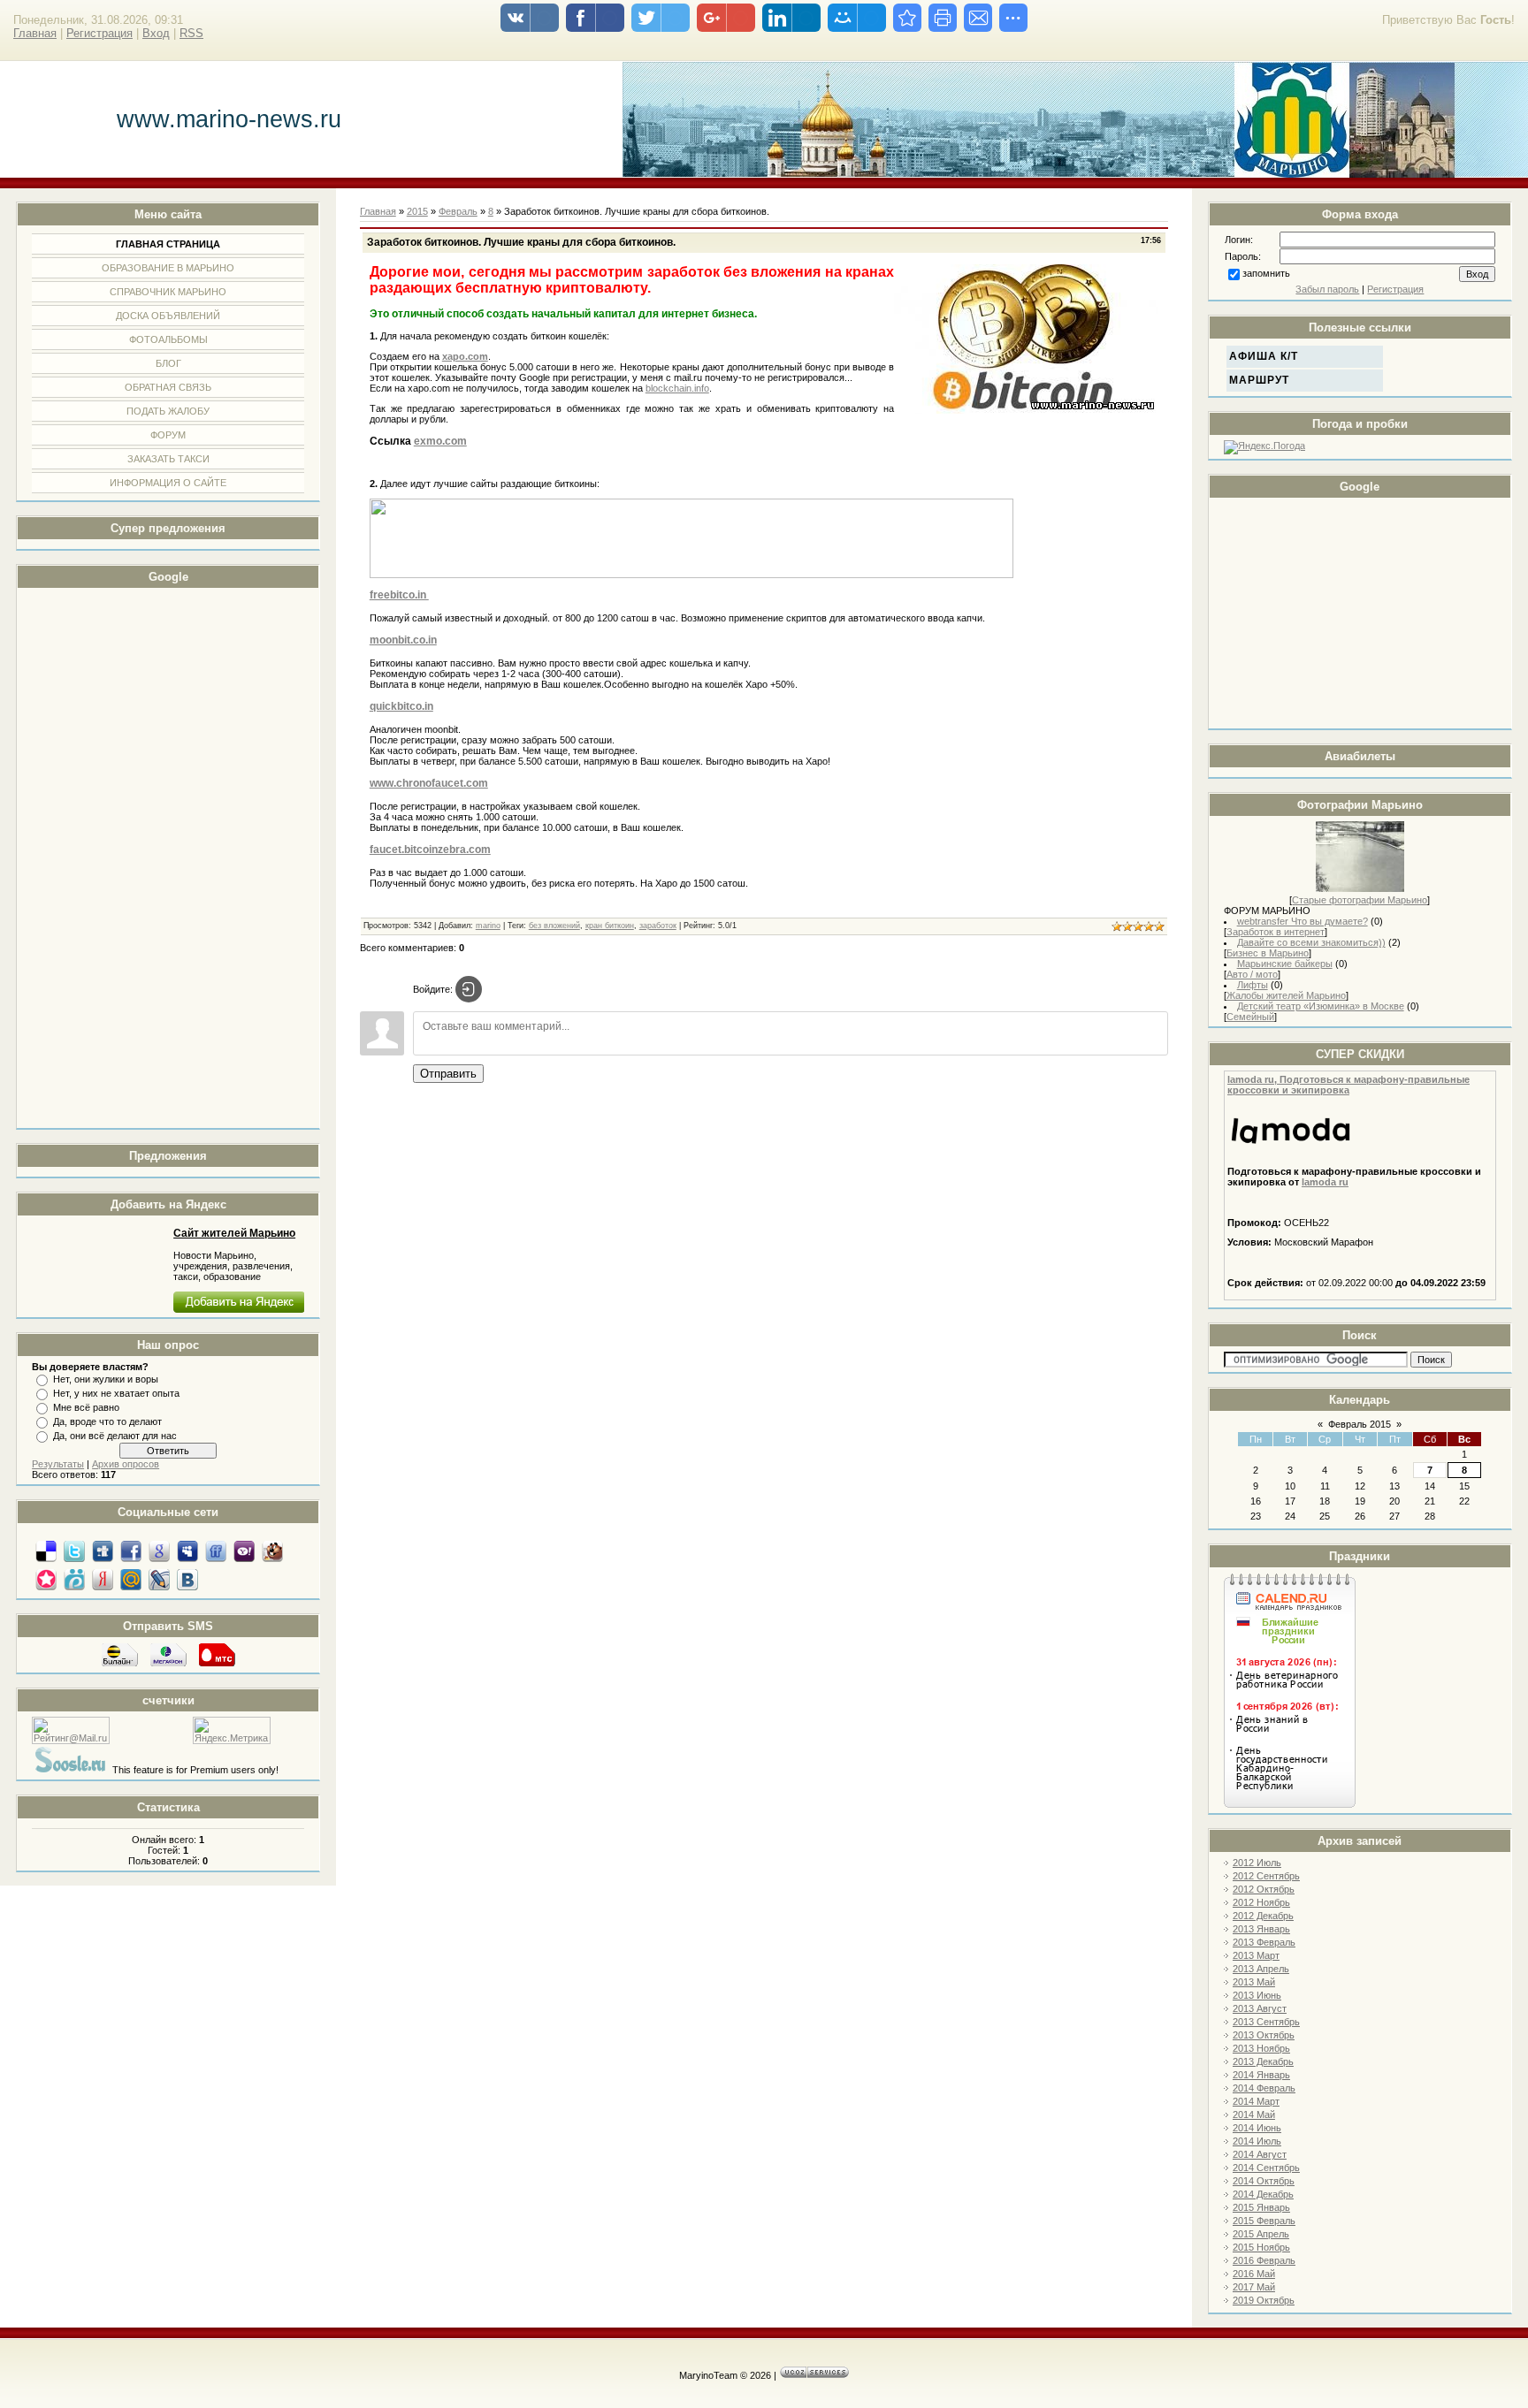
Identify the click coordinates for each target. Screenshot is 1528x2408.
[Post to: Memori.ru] (46, 1579)
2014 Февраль (1264, 2088)
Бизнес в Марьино (1268, 953)
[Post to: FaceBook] (131, 1551)
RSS (191, 33)
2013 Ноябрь (1261, 2048)
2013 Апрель (1261, 1969)
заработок (658, 926)
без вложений (554, 926)
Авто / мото (1252, 974)
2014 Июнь (1257, 2128)
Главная (35, 33)
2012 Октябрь (1264, 1889)
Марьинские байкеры (1285, 964)
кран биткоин (610, 926)
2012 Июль (1257, 1863)
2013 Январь (1261, 1929)
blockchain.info (677, 388)
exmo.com (440, 441)
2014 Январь (1261, 2075)
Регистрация (99, 33)
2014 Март (1256, 2101)
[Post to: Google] (159, 1551)
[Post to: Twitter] (74, 1551)
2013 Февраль (1264, 1942)
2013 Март (1256, 1955)
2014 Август (1260, 2154)
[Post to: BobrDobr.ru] (272, 1551)
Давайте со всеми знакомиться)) (1311, 942)
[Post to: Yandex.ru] (103, 1579)
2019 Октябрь (1264, 2300)
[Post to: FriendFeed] (216, 1551)
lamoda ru (1325, 1182)
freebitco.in (399, 595)
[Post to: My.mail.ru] (131, 1579)
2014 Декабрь (1263, 2194)
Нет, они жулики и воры (106, 1379)
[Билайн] (120, 1665)
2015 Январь (1261, 2207)
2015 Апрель (1261, 2234)
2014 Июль (1257, 2141)
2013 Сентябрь (1266, 2022)
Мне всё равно (86, 1407)
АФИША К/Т (1264, 356)
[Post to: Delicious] (46, 1551)
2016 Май (1254, 2274)
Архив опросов (126, 1464)
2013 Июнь (1257, 1995)
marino (488, 926)
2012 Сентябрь (1266, 1876)
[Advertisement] (103, 858)
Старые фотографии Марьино (1360, 900)
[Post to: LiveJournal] (159, 1579)
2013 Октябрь (1264, 2035)
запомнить (1266, 273)
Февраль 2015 (1360, 1424)
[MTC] (217, 1665)
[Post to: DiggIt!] (103, 1551)
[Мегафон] (168, 1665)
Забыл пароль (1327, 289)
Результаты (58, 1464)
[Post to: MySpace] (187, 1551)
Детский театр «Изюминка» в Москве (1321, 1006)
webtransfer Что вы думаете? (1303, 921)
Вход (156, 33)
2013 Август (1260, 2008)
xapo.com (465, 356)
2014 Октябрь (1264, 2181)
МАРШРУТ (1259, 380)
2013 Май (1254, 1982)
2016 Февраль (1264, 2260)
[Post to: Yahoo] (244, 1551)
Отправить (448, 1074)
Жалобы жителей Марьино (1286, 995)
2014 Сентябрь (1266, 2168)
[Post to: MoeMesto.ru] (74, 1579)
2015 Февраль (1264, 2221)
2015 (417, 211)
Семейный (1250, 1017)
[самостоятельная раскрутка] (71, 1770)
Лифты (1253, 985)
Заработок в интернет (1276, 932)
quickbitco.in (401, 706)
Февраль (458, 211)
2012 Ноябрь (1261, 1902)
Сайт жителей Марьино (234, 1233)
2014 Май (1254, 2115)
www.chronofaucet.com (429, 783)
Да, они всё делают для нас (115, 1436)
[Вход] (469, 989)
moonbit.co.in (403, 640)
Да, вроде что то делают (107, 1421)
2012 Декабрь (1263, 1916)
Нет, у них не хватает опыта (116, 1393)
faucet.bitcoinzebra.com (430, 850)
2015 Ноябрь (1261, 2247)
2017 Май (1254, 2287)
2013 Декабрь (1263, 2061)
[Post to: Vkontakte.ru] (187, 1579)
